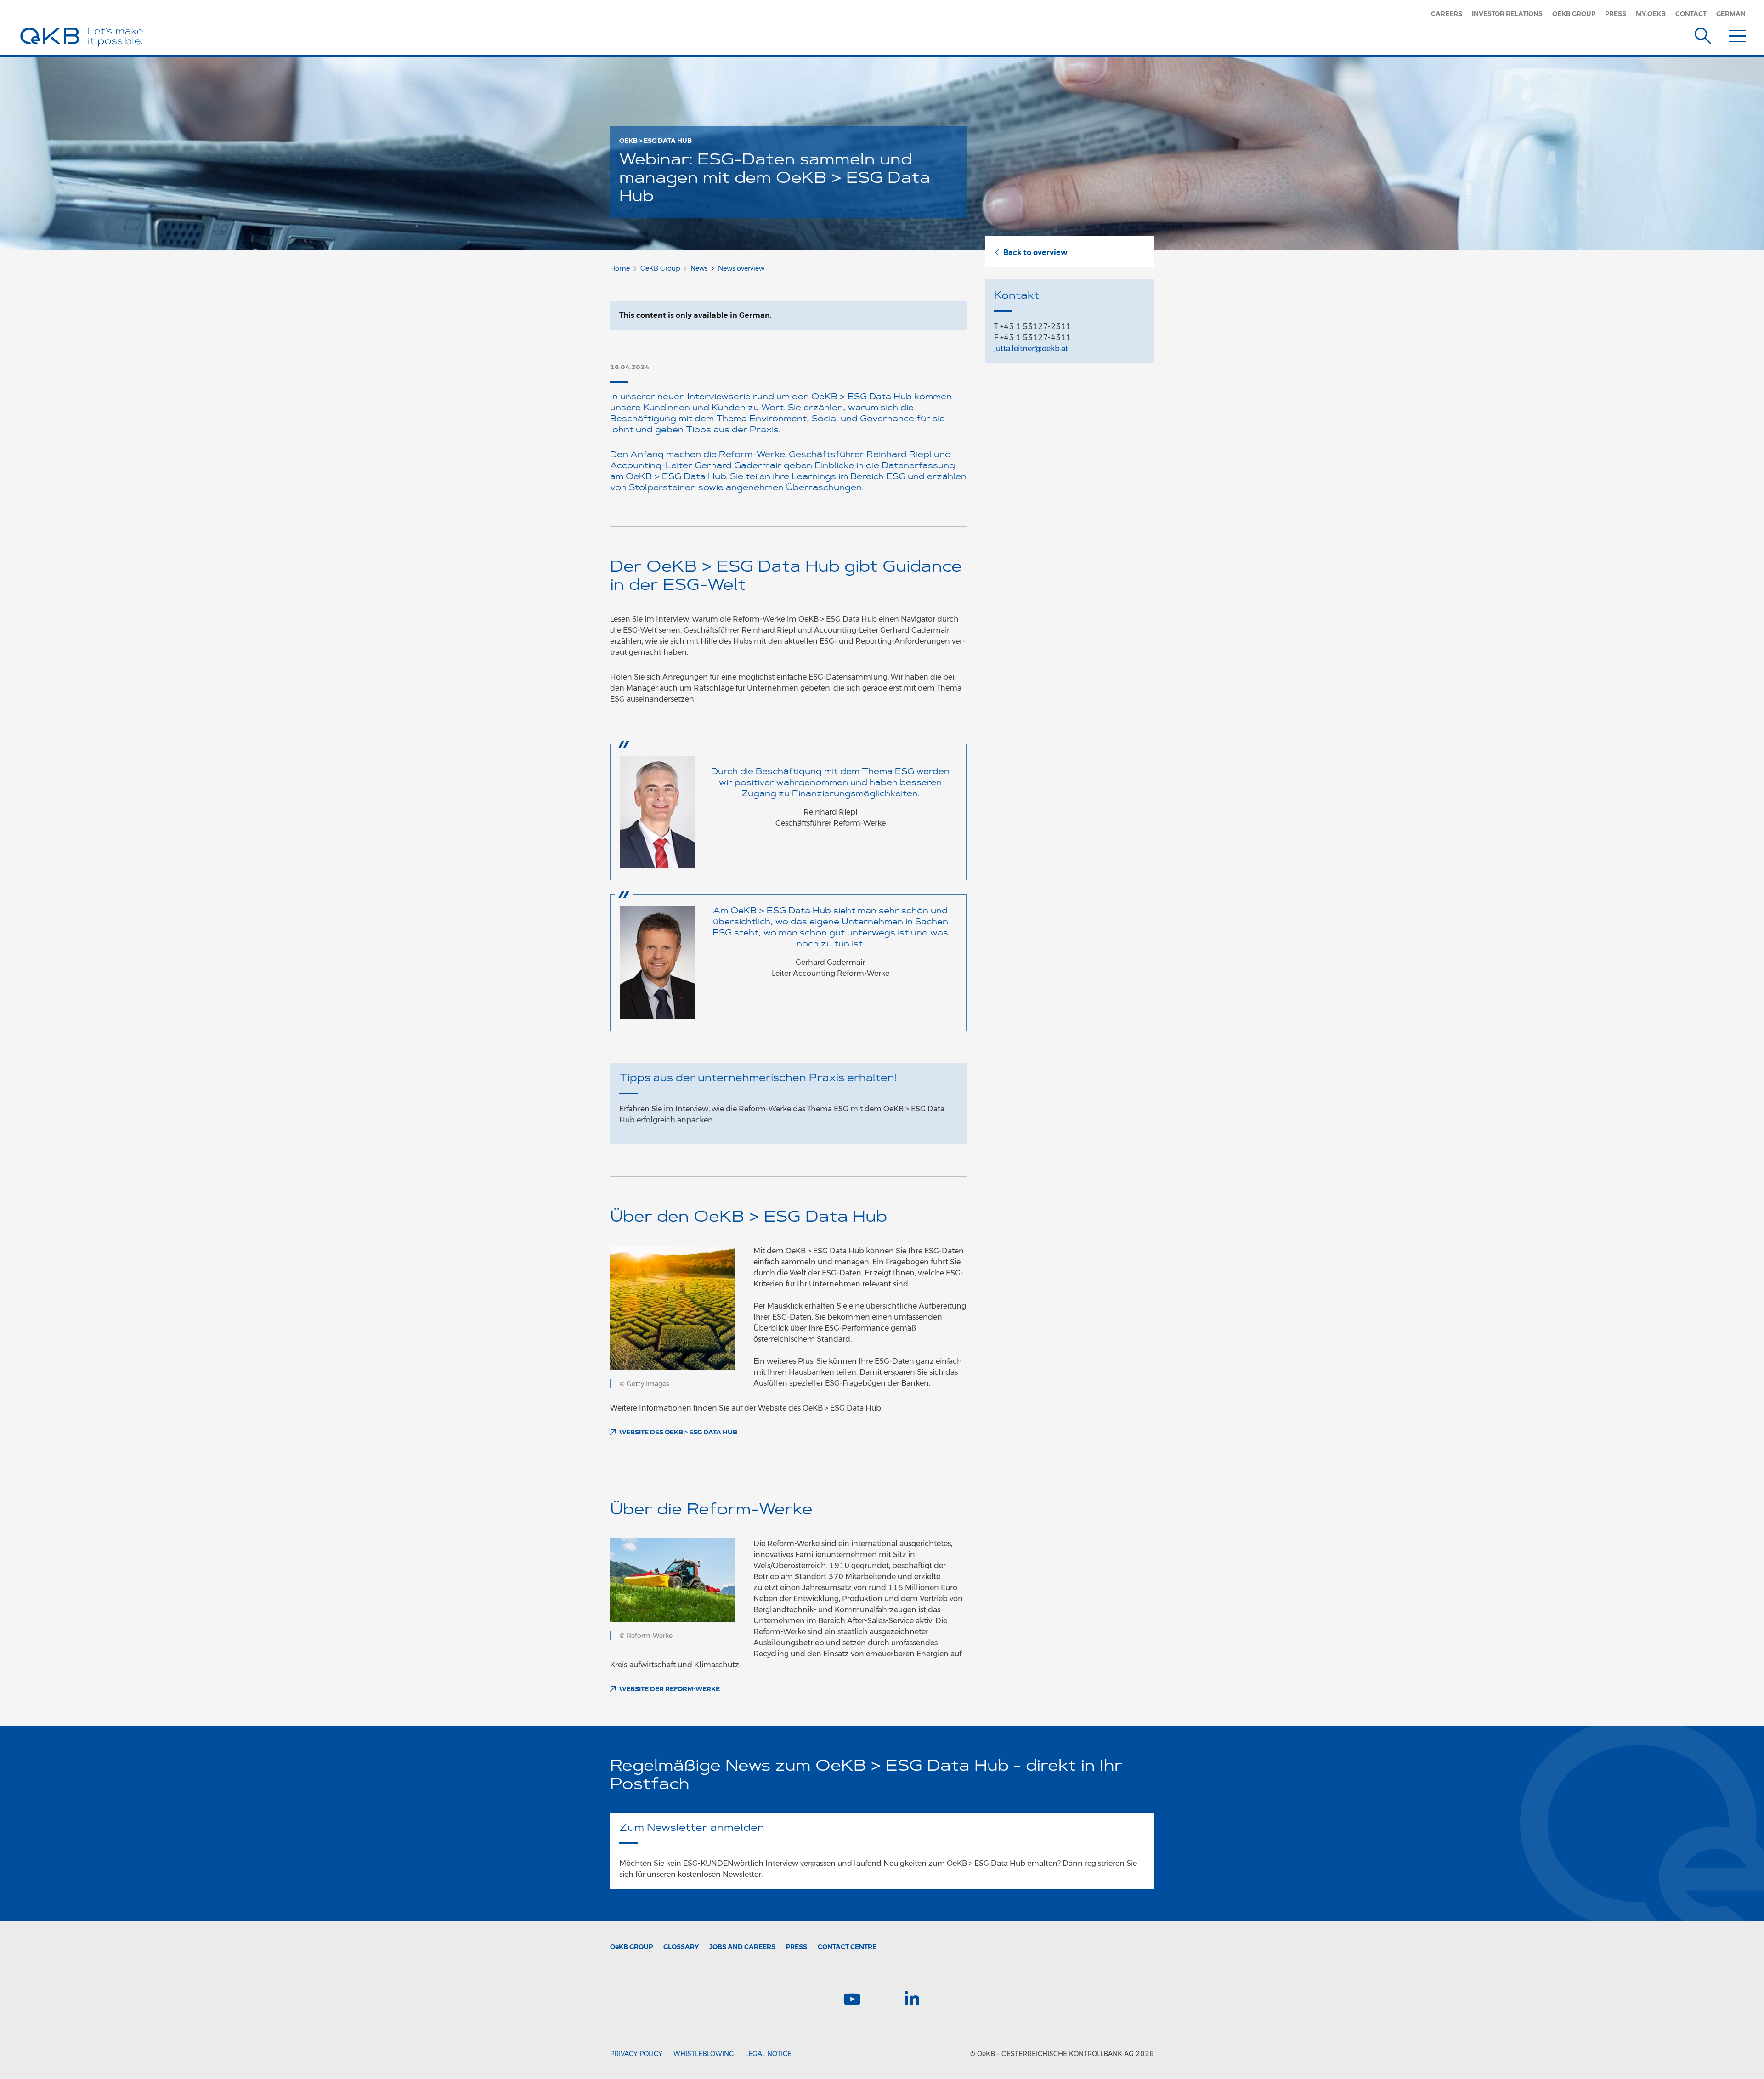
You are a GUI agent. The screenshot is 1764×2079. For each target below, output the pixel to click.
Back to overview (1035, 252)
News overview (741, 268)
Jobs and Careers (742, 1947)
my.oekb (1651, 14)
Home (620, 268)
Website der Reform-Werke (670, 1689)
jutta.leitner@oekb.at (1031, 348)
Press (1616, 14)
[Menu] (1737, 34)
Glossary (681, 1947)
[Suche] (1703, 34)
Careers (1447, 14)
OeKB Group (1574, 14)
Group (631, 1947)
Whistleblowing (704, 2054)
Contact (1691, 14)
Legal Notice (768, 2054)
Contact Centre (847, 1947)
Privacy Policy (636, 2054)
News (699, 268)
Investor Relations (1507, 14)
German (1731, 14)
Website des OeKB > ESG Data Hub (678, 1432)
